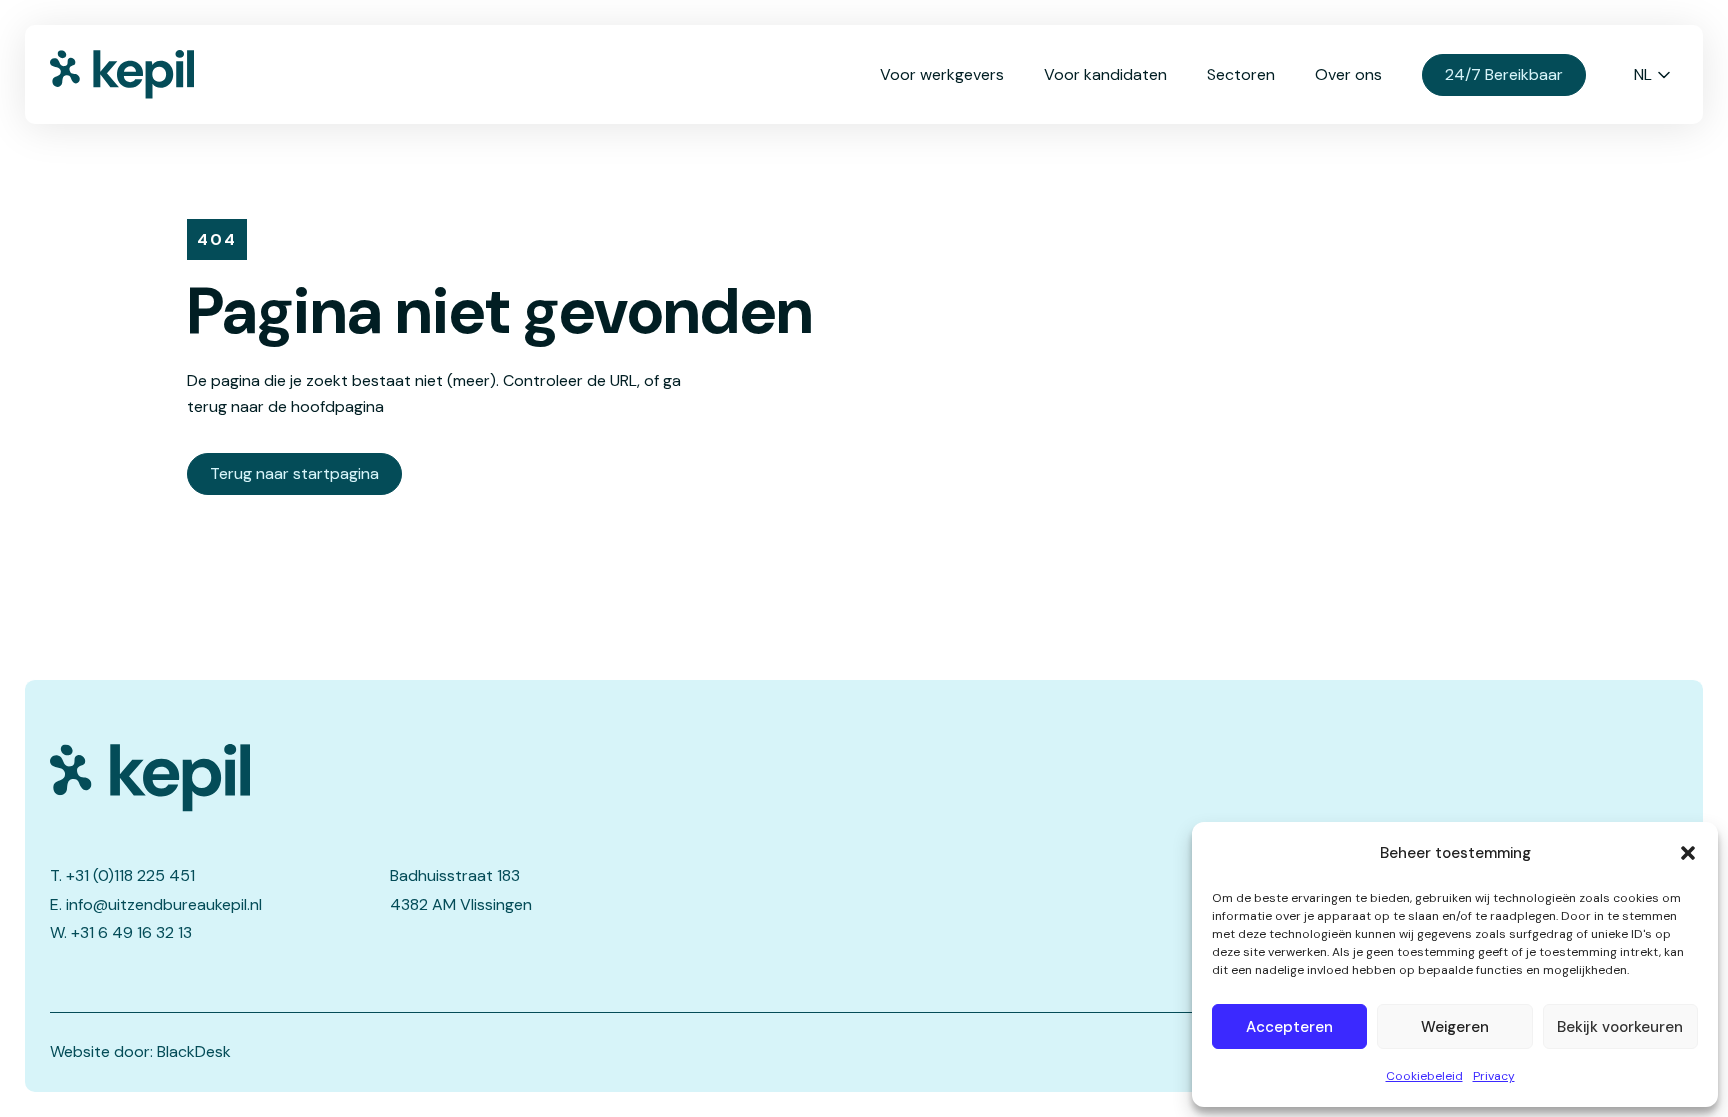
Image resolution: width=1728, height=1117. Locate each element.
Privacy (1494, 1076)
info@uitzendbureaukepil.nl (164, 904)
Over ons (1348, 74)
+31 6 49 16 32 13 (131, 932)
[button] (1688, 853)
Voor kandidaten (1105, 74)
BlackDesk (194, 1051)
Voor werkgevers (942, 74)
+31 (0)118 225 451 (130, 875)
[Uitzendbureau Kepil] (385, 778)
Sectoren (1241, 74)
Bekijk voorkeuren (1620, 1027)
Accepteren (1289, 1027)
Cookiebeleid (1424, 1076)
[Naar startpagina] (150, 74)
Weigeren (1455, 1027)
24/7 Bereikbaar (1504, 74)
